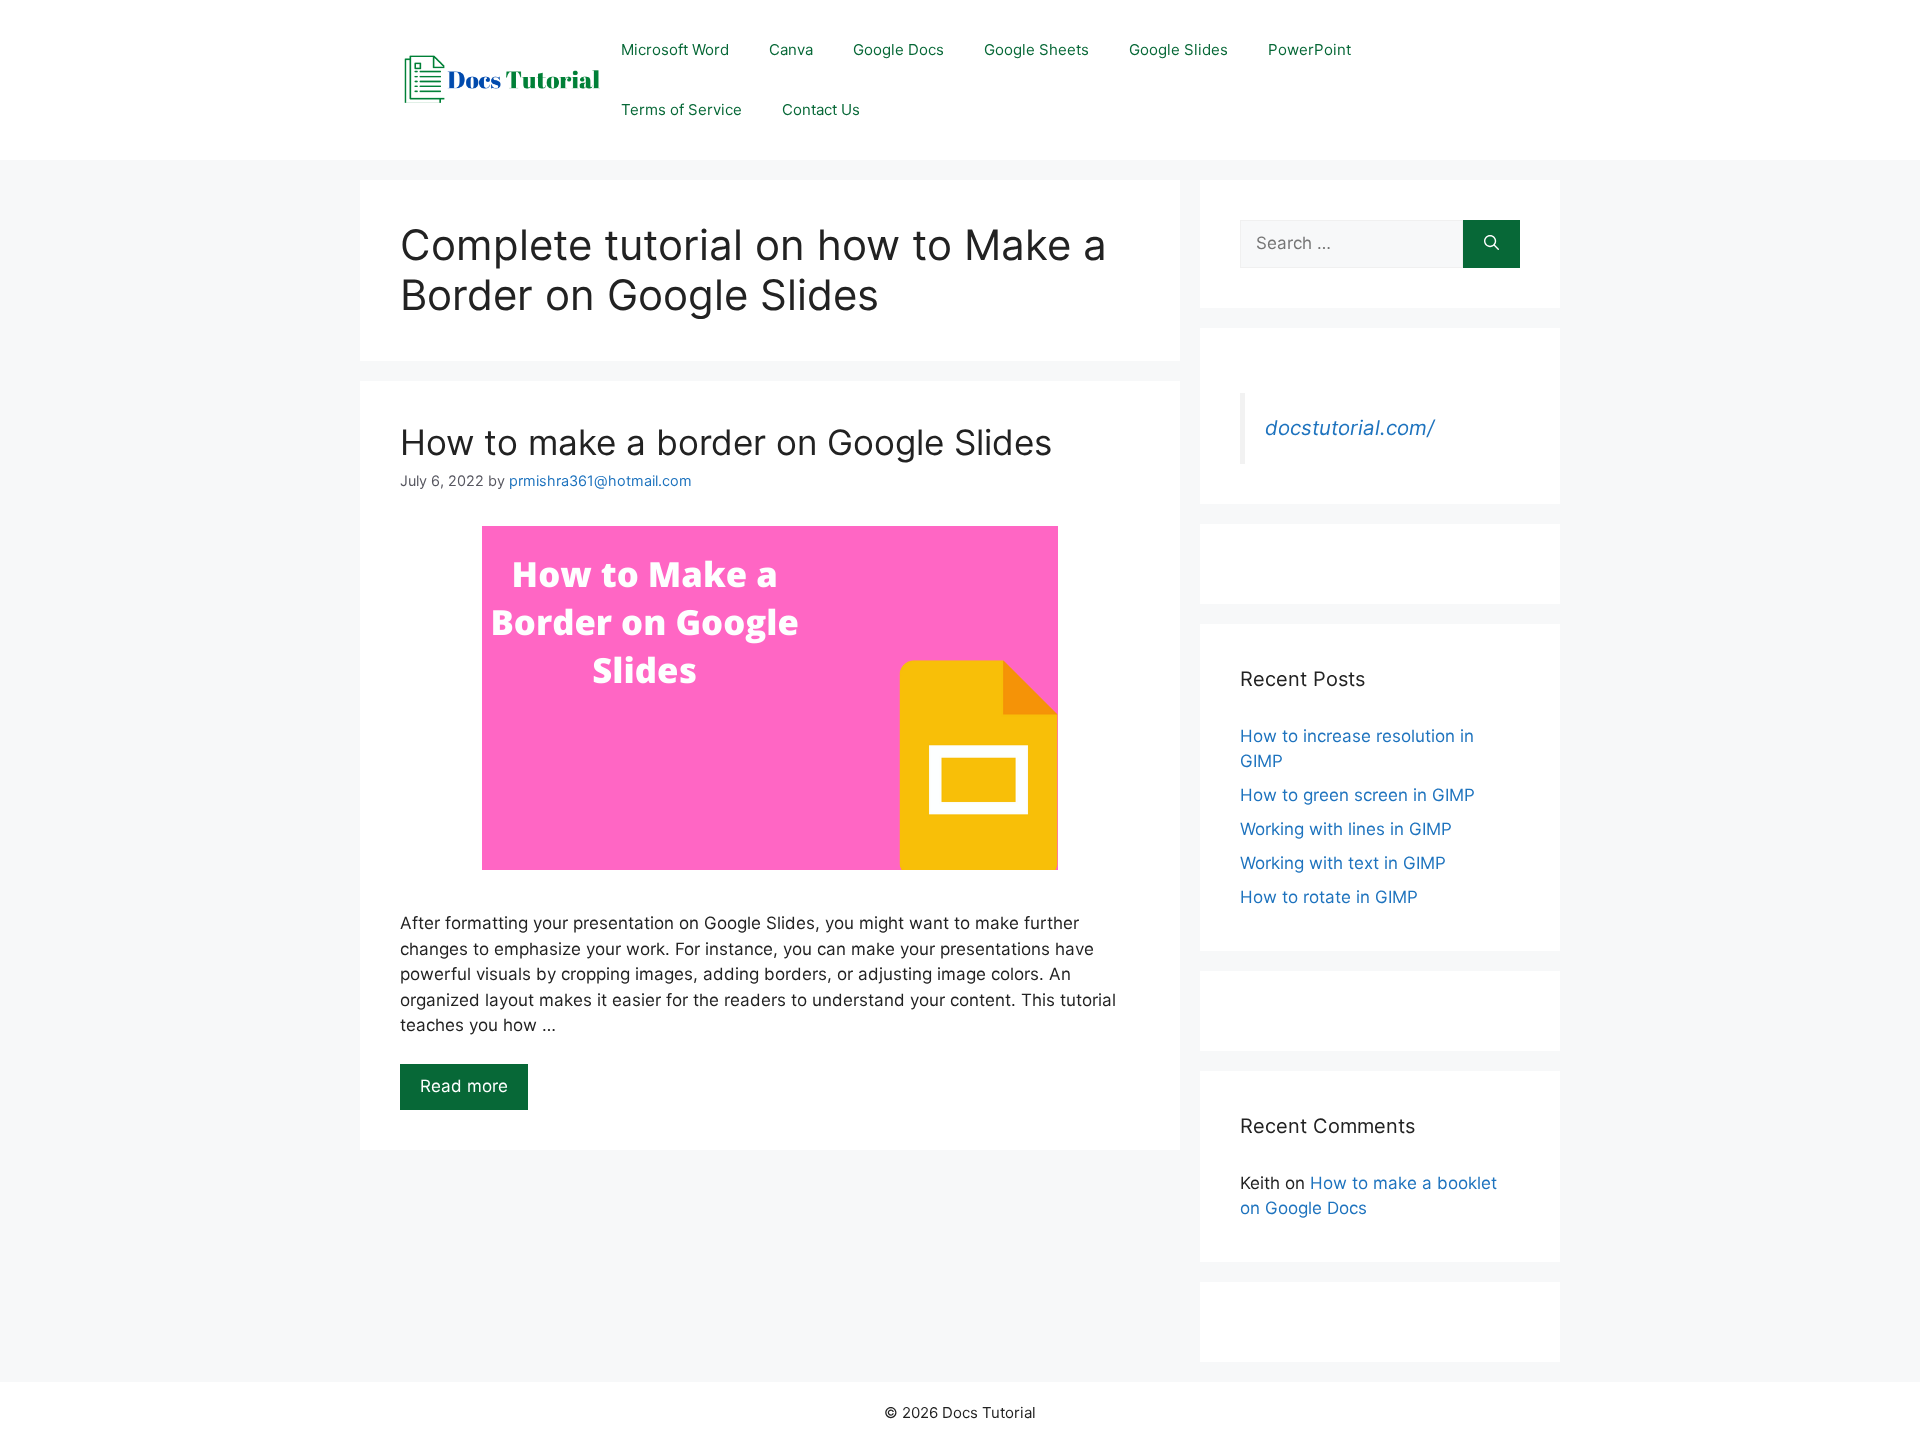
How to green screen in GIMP (1357, 795)
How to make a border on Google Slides (726, 442)
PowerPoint (1309, 49)
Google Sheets (1036, 49)
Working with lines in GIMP (1346, 829)
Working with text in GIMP (1343, 863)
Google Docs (898, 49)
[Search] (1491, 244)
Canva (791, 49)
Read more (464, 1086)
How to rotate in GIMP (1329, 897)
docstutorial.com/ (1349, 427)
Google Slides (1178, 49)
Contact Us (821, 109)
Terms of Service (681, 109)
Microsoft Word (675, 49)
